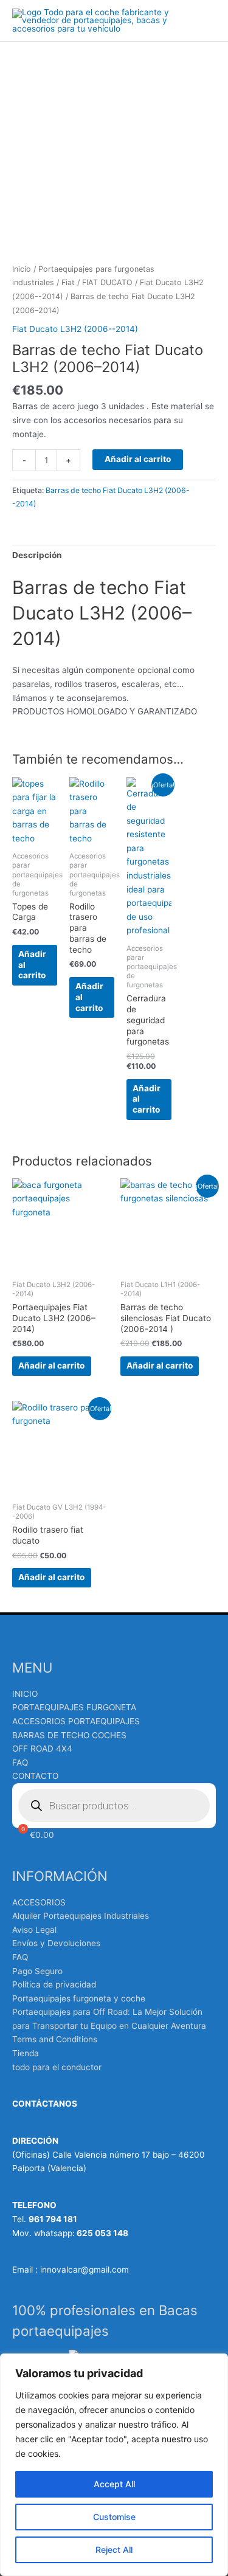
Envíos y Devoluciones (56, 1943)
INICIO (25, 1694)
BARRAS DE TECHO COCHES (69, 1735)
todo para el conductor (57, 2067)
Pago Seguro (37, 1971)
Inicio (22, 269)
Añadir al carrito (138, 459)
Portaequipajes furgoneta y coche (79, 1998)
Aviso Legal (34, 1930)
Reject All (114, 2550)
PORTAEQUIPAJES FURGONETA (74, 1707)
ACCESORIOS (39, 1902)
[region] (114, 2465)
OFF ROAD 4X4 (42, 1749)
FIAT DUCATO (107, 282)
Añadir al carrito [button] (32, 965)
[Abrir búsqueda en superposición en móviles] (114, 1806)
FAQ (20, 1763)
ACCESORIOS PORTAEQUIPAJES (76, 1721)
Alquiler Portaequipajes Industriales (81, 1916)
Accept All (114, 2484)
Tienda (26, 2053)
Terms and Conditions (55, 2039)
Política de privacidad (54, 1984)
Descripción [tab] (37, 555)
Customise (114, 2517)
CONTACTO (35, 1776)
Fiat (68, 282)
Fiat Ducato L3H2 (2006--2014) (75, 329)
